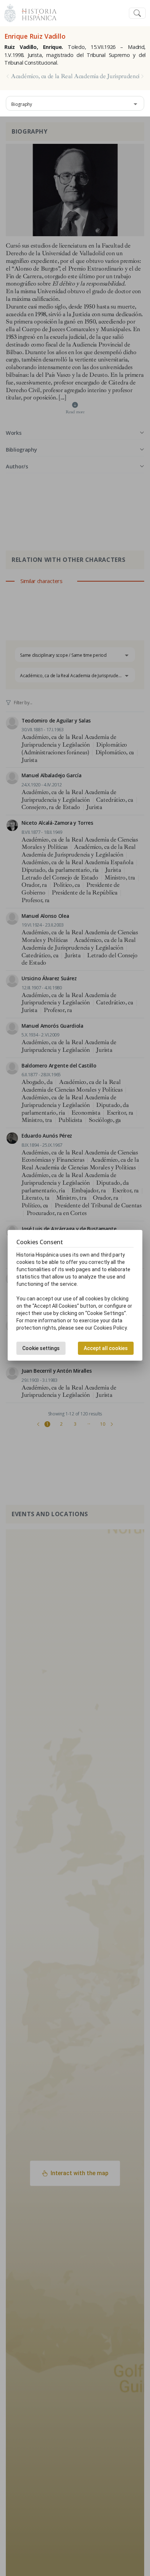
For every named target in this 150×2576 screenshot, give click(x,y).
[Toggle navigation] (137, 13)
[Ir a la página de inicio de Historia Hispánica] (36, 12)
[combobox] (75, 103)
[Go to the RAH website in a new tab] (10, 12)
